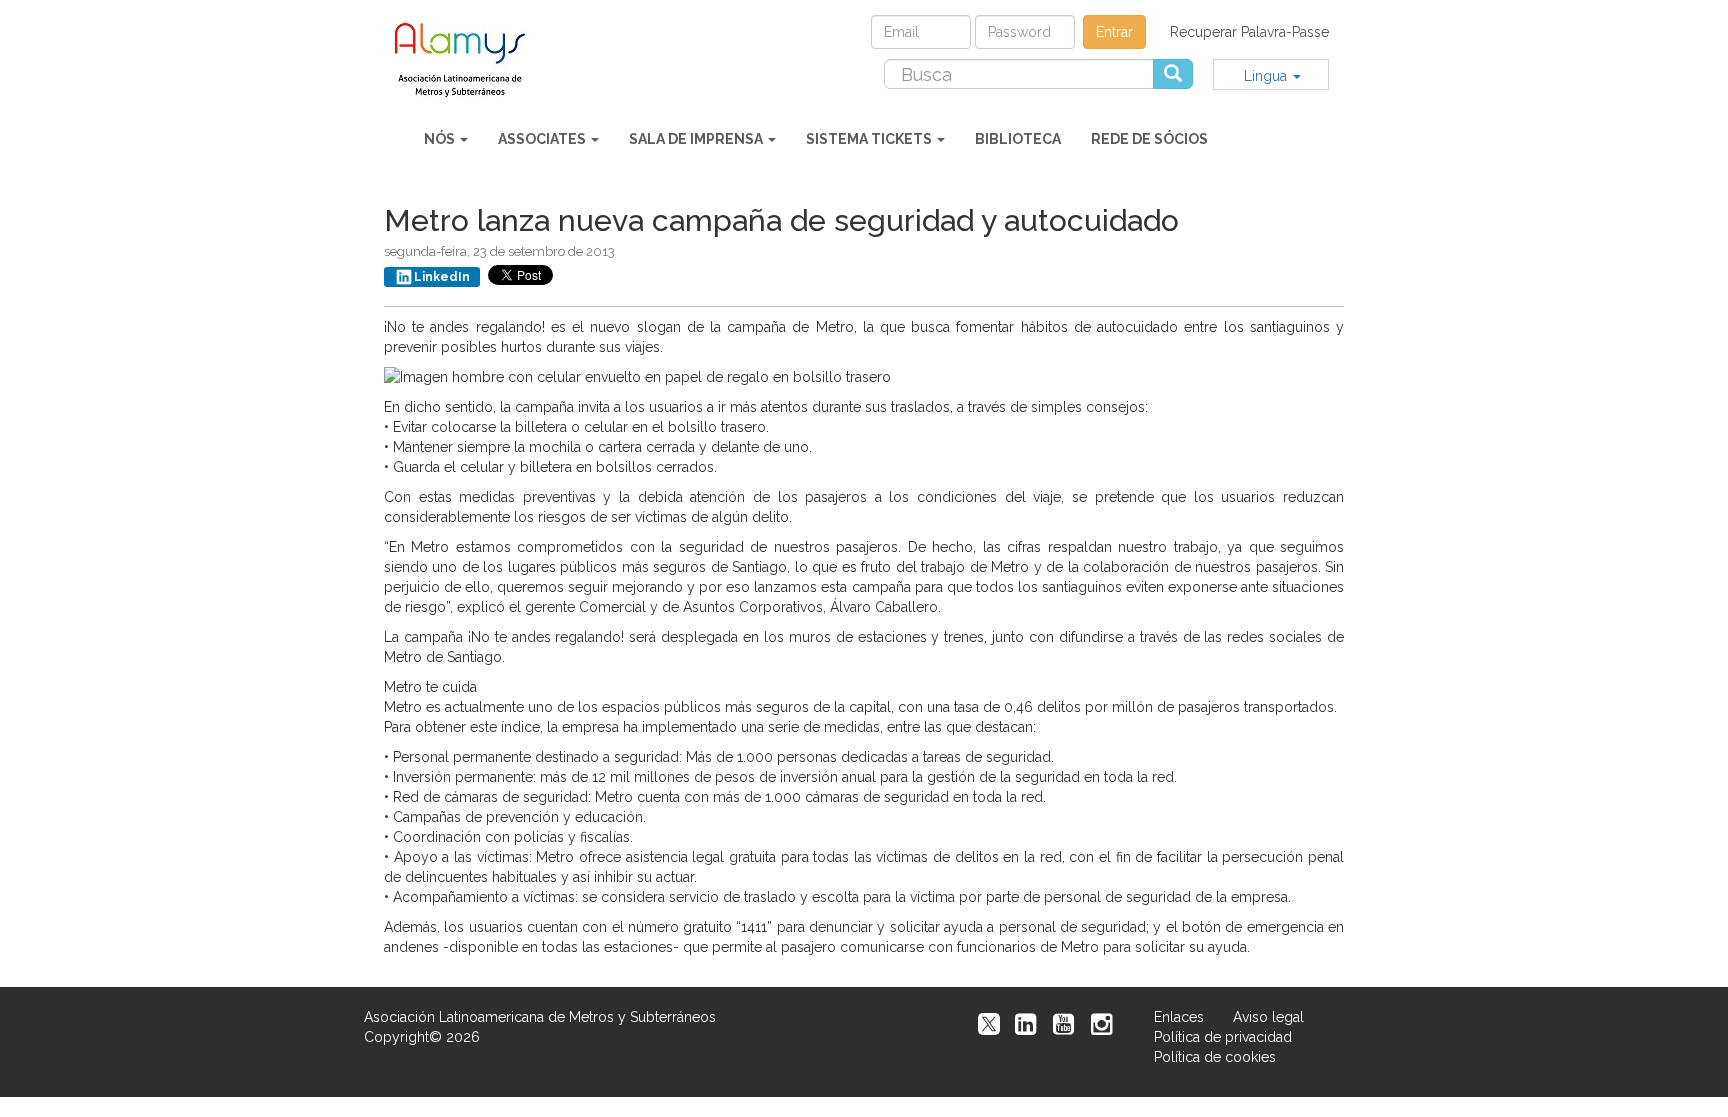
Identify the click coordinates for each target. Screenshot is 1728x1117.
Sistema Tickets (870, 139)
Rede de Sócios (1149, 139)
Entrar (1114, 32)
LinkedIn (442, 277)
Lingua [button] (1267, 76)
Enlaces (1179, 1017)
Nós (441, 139)
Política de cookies (1215, 1057)
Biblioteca (1018, 139)
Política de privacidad (1223, 1037)
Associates (543, 139)
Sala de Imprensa (697, 139)
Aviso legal (1268, 1017)
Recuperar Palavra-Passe (1249, 32)
